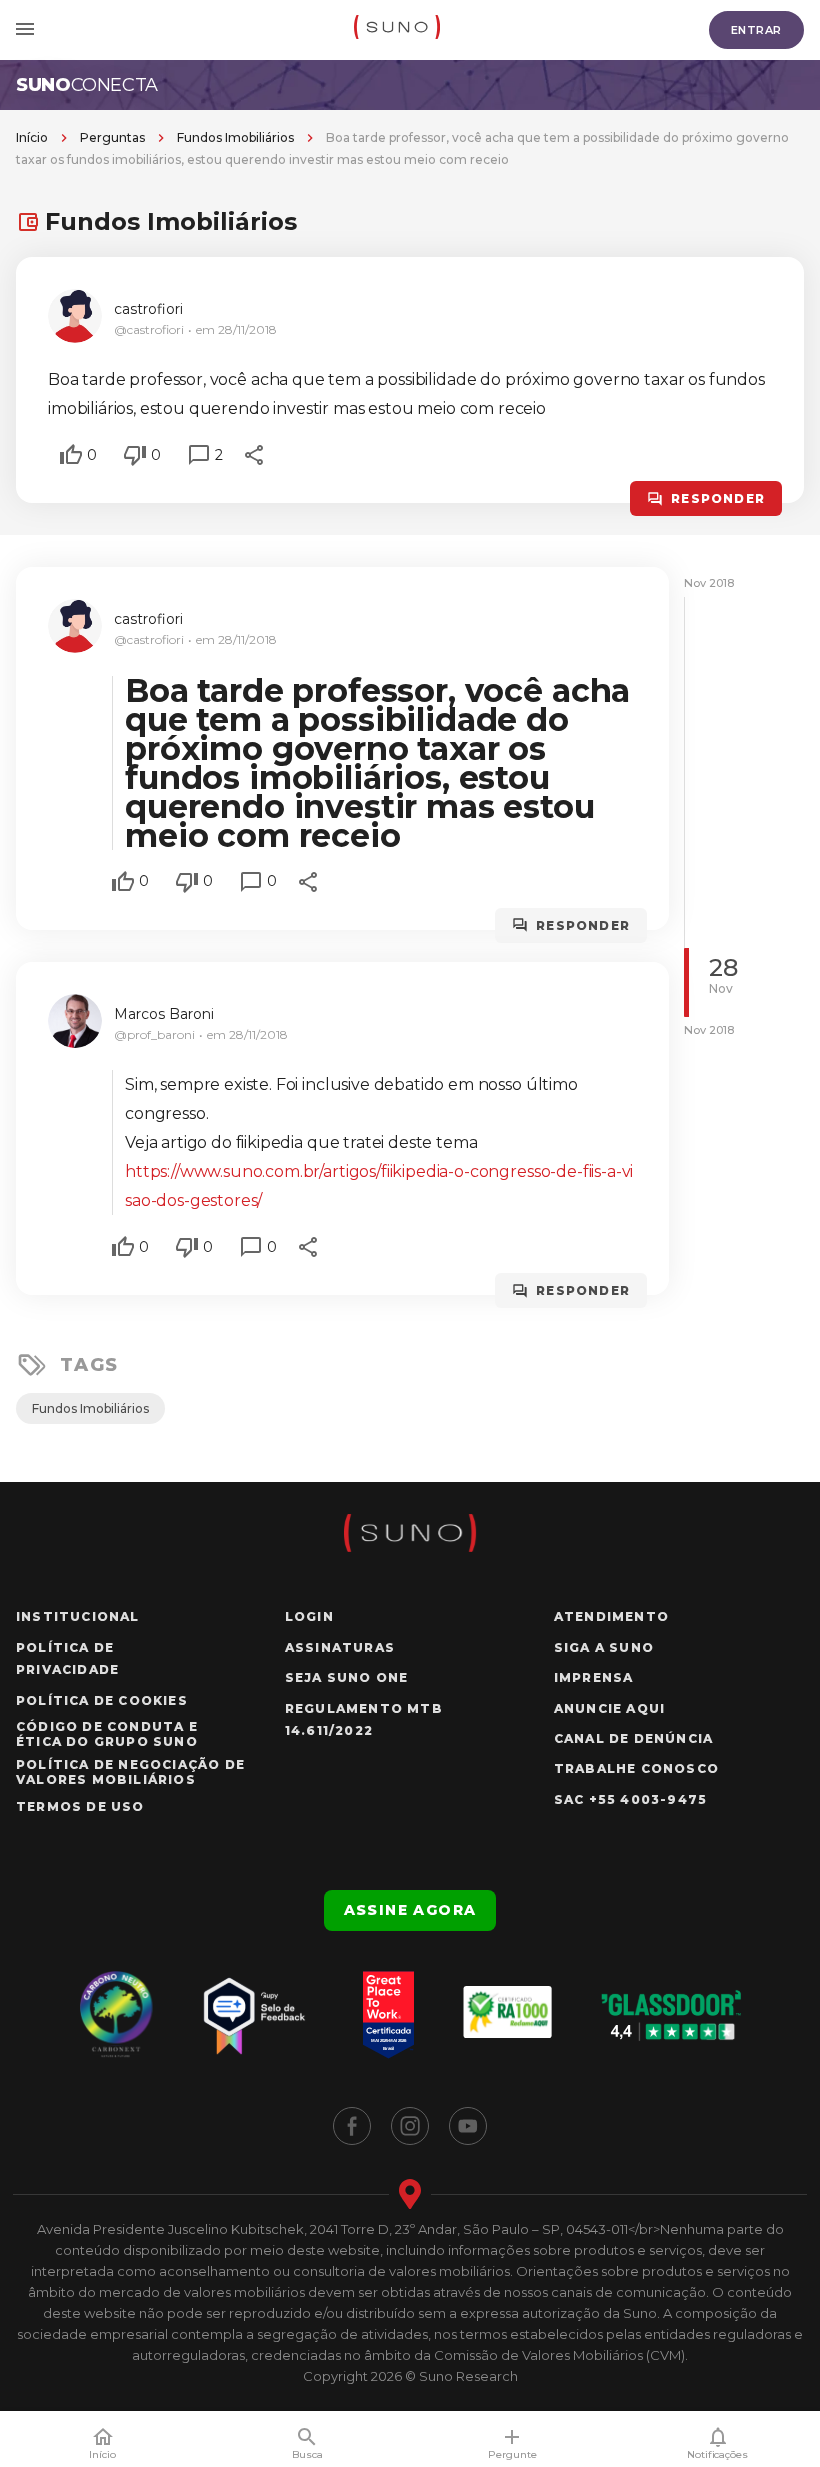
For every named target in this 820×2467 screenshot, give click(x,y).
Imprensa (594, 1677)
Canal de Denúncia (633, 1738)
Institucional (78, 1616)
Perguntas (112, 137)
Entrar (756, 30)
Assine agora (410, 1910)
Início (32, 137)
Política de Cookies (102, 1700)
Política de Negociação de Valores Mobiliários (130, 1772)
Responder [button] (718, 498)
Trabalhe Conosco (636, 1768)
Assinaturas (340, 1647)
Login (309, 1616)
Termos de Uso (80, 1806)
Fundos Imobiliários (235, 137)
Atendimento (611, 1616)
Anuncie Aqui (609, 1708)
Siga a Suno (604, 1647)
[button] (71, 455)
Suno (87, 85)
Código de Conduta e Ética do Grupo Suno (107, 1734)
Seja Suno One (347, 1677)
